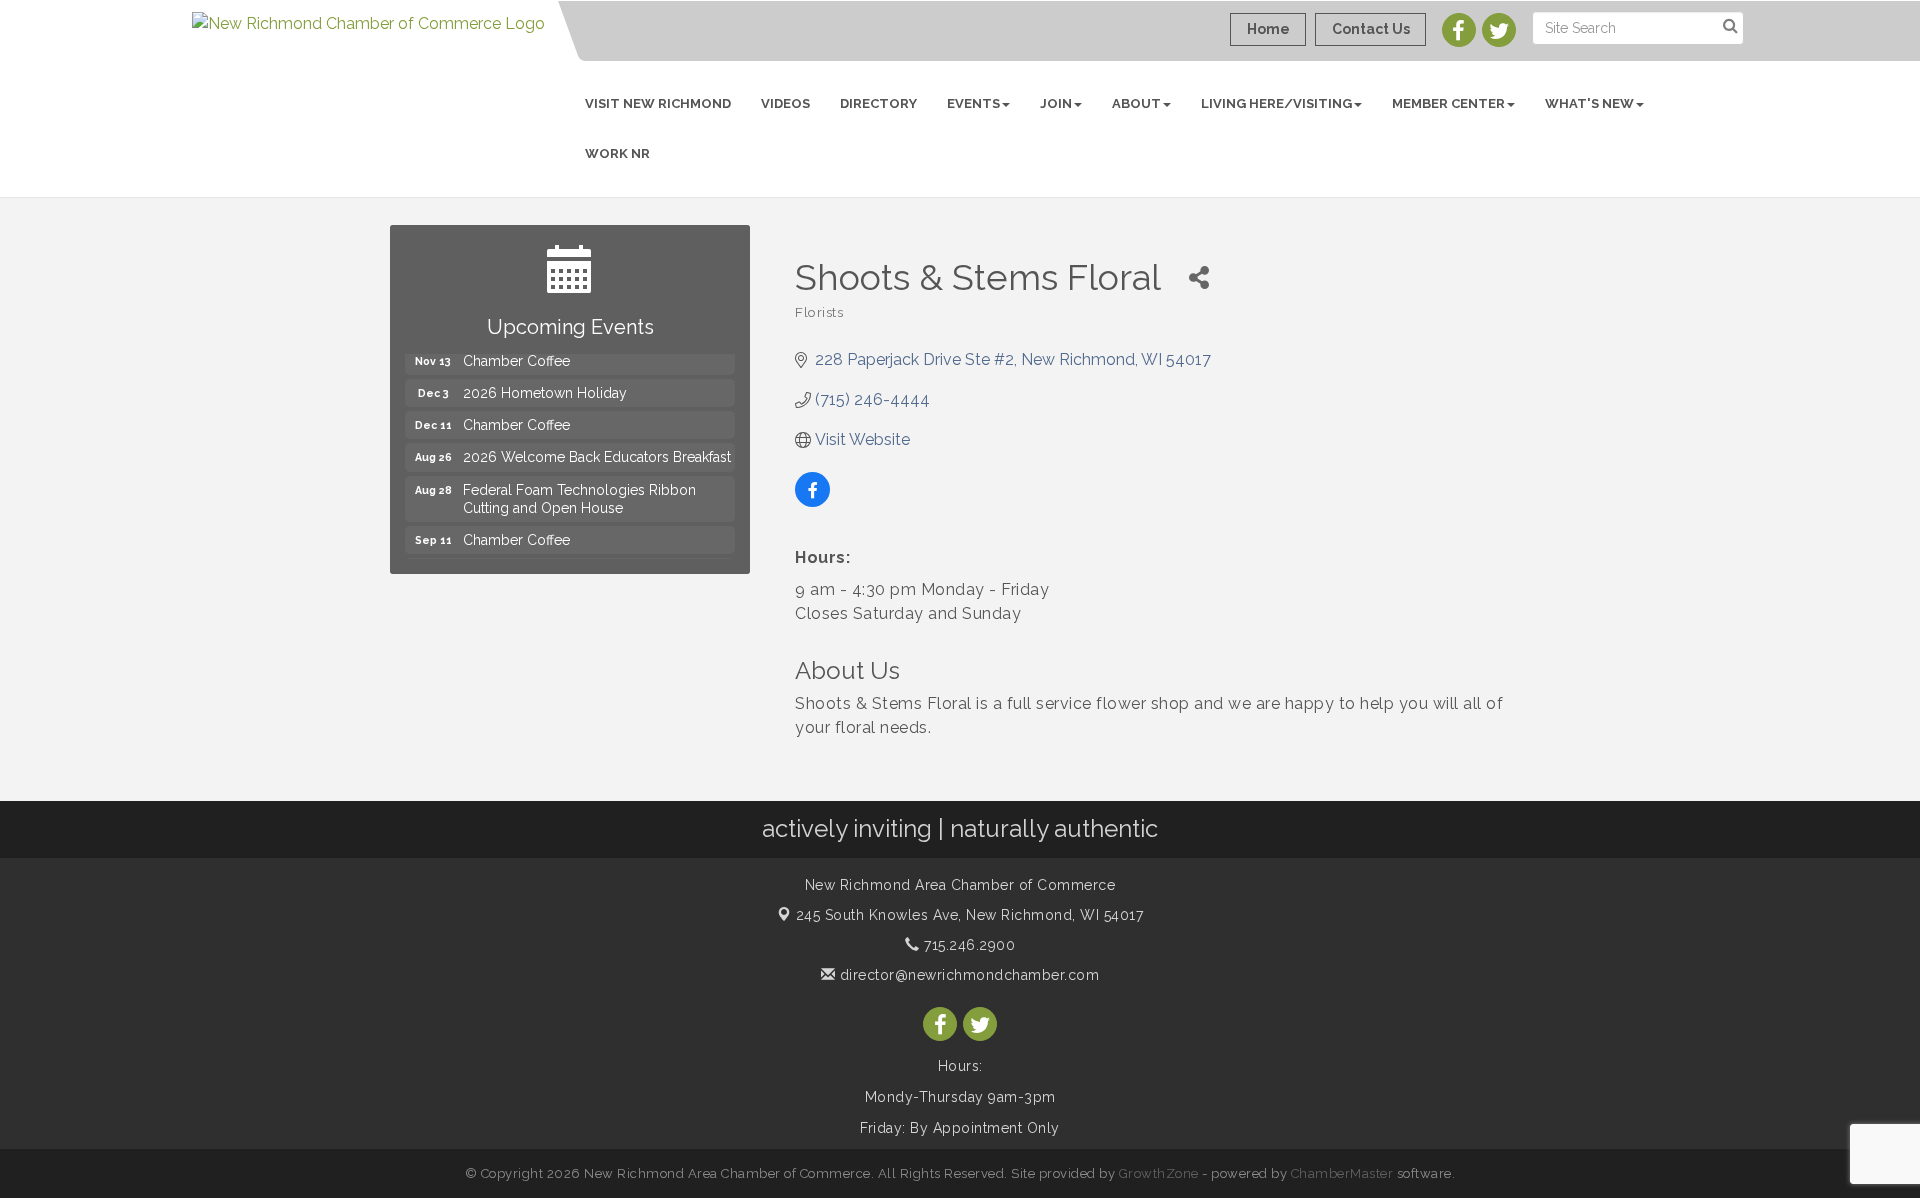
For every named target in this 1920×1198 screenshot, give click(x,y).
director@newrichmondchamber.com (967, 975)
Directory (878, 103)
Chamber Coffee (516, 414)
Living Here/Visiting (1276, 103)
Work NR (617, 153)
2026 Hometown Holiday (545, 382)
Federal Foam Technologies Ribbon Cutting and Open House (579, 488)
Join (1056, 103)
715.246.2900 (967, 945)
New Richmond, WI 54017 (970, 915)
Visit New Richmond (658, 103)
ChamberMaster (1342, 1173)
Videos (785, 103)
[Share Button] (1198, 277)
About (1136, 103)
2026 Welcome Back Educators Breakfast (597, 446)
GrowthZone (1159, 1173)
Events (973, 103)
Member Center (1448, 103)
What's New (1589, 103)
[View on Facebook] (812, 501)
